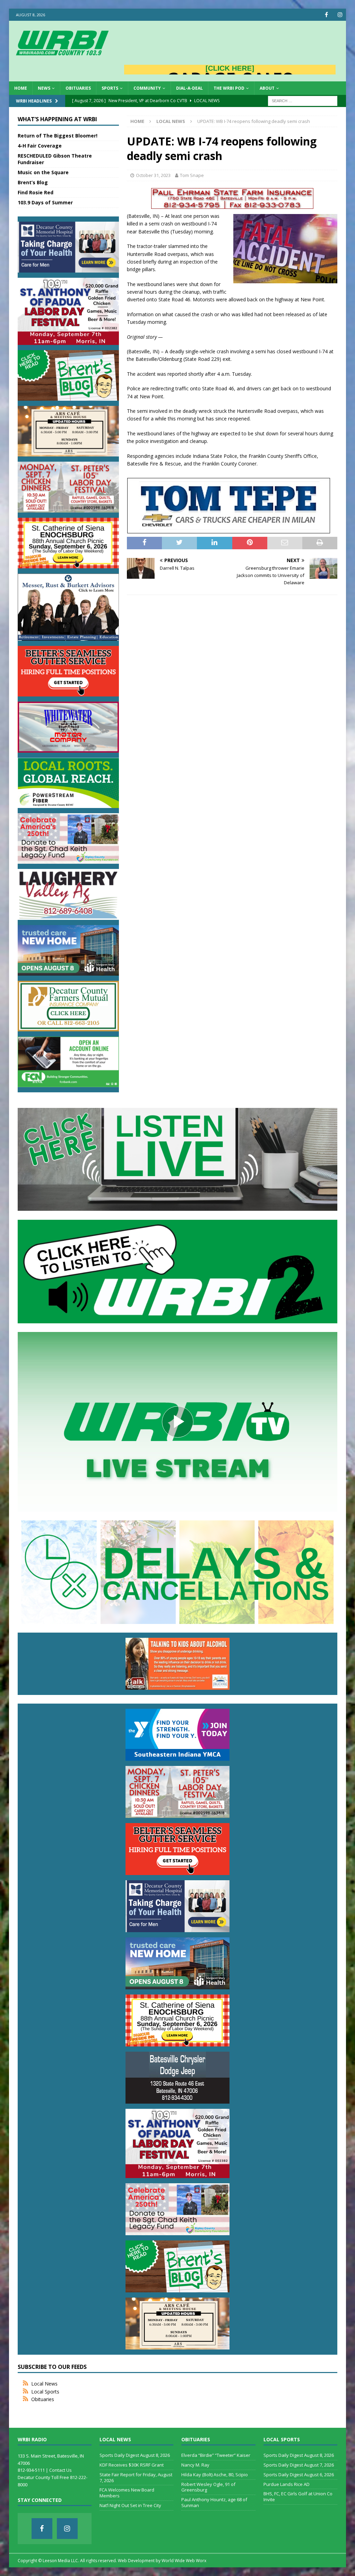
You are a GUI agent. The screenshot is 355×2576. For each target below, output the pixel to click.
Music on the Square (43, 172)
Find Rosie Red (36, 192)
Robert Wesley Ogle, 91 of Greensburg (208, 2487)
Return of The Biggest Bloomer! (58, 136)
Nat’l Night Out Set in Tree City (130, 2505)
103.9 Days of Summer (45, 202)
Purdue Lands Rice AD (287, 2484)
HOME (21, 88)
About (267, 88)
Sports (110, 88)
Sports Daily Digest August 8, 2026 (135, 2455)
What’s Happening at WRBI (57, 119)
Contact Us (60, 2470)
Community (147, 88)
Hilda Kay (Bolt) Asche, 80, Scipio (215, 2475)
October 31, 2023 (153, 175)
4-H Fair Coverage (40, 146)
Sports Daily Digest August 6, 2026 (299, 2475)
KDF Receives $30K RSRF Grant (132, 2465)
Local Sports (45, 2392)
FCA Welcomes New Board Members (127, 2493)
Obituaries (78, 88)
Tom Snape (192, 175)
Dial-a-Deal (189, 88)
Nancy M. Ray (195, 2465)
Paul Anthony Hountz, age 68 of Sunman (214, 2502)
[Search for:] (303, 100)
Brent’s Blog (33, 182)
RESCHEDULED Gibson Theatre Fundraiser (55, 159)
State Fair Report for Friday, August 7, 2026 (136, 2477)
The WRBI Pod (229, 88)
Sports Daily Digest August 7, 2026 (299, 2465)
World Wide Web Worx (184, 2561)
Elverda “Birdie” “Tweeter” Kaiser (216, 2455)
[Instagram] (340, 15)
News (44, 88)
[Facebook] (326, 15)
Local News (44, 2384)
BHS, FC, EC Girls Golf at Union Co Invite (298, 2497)
